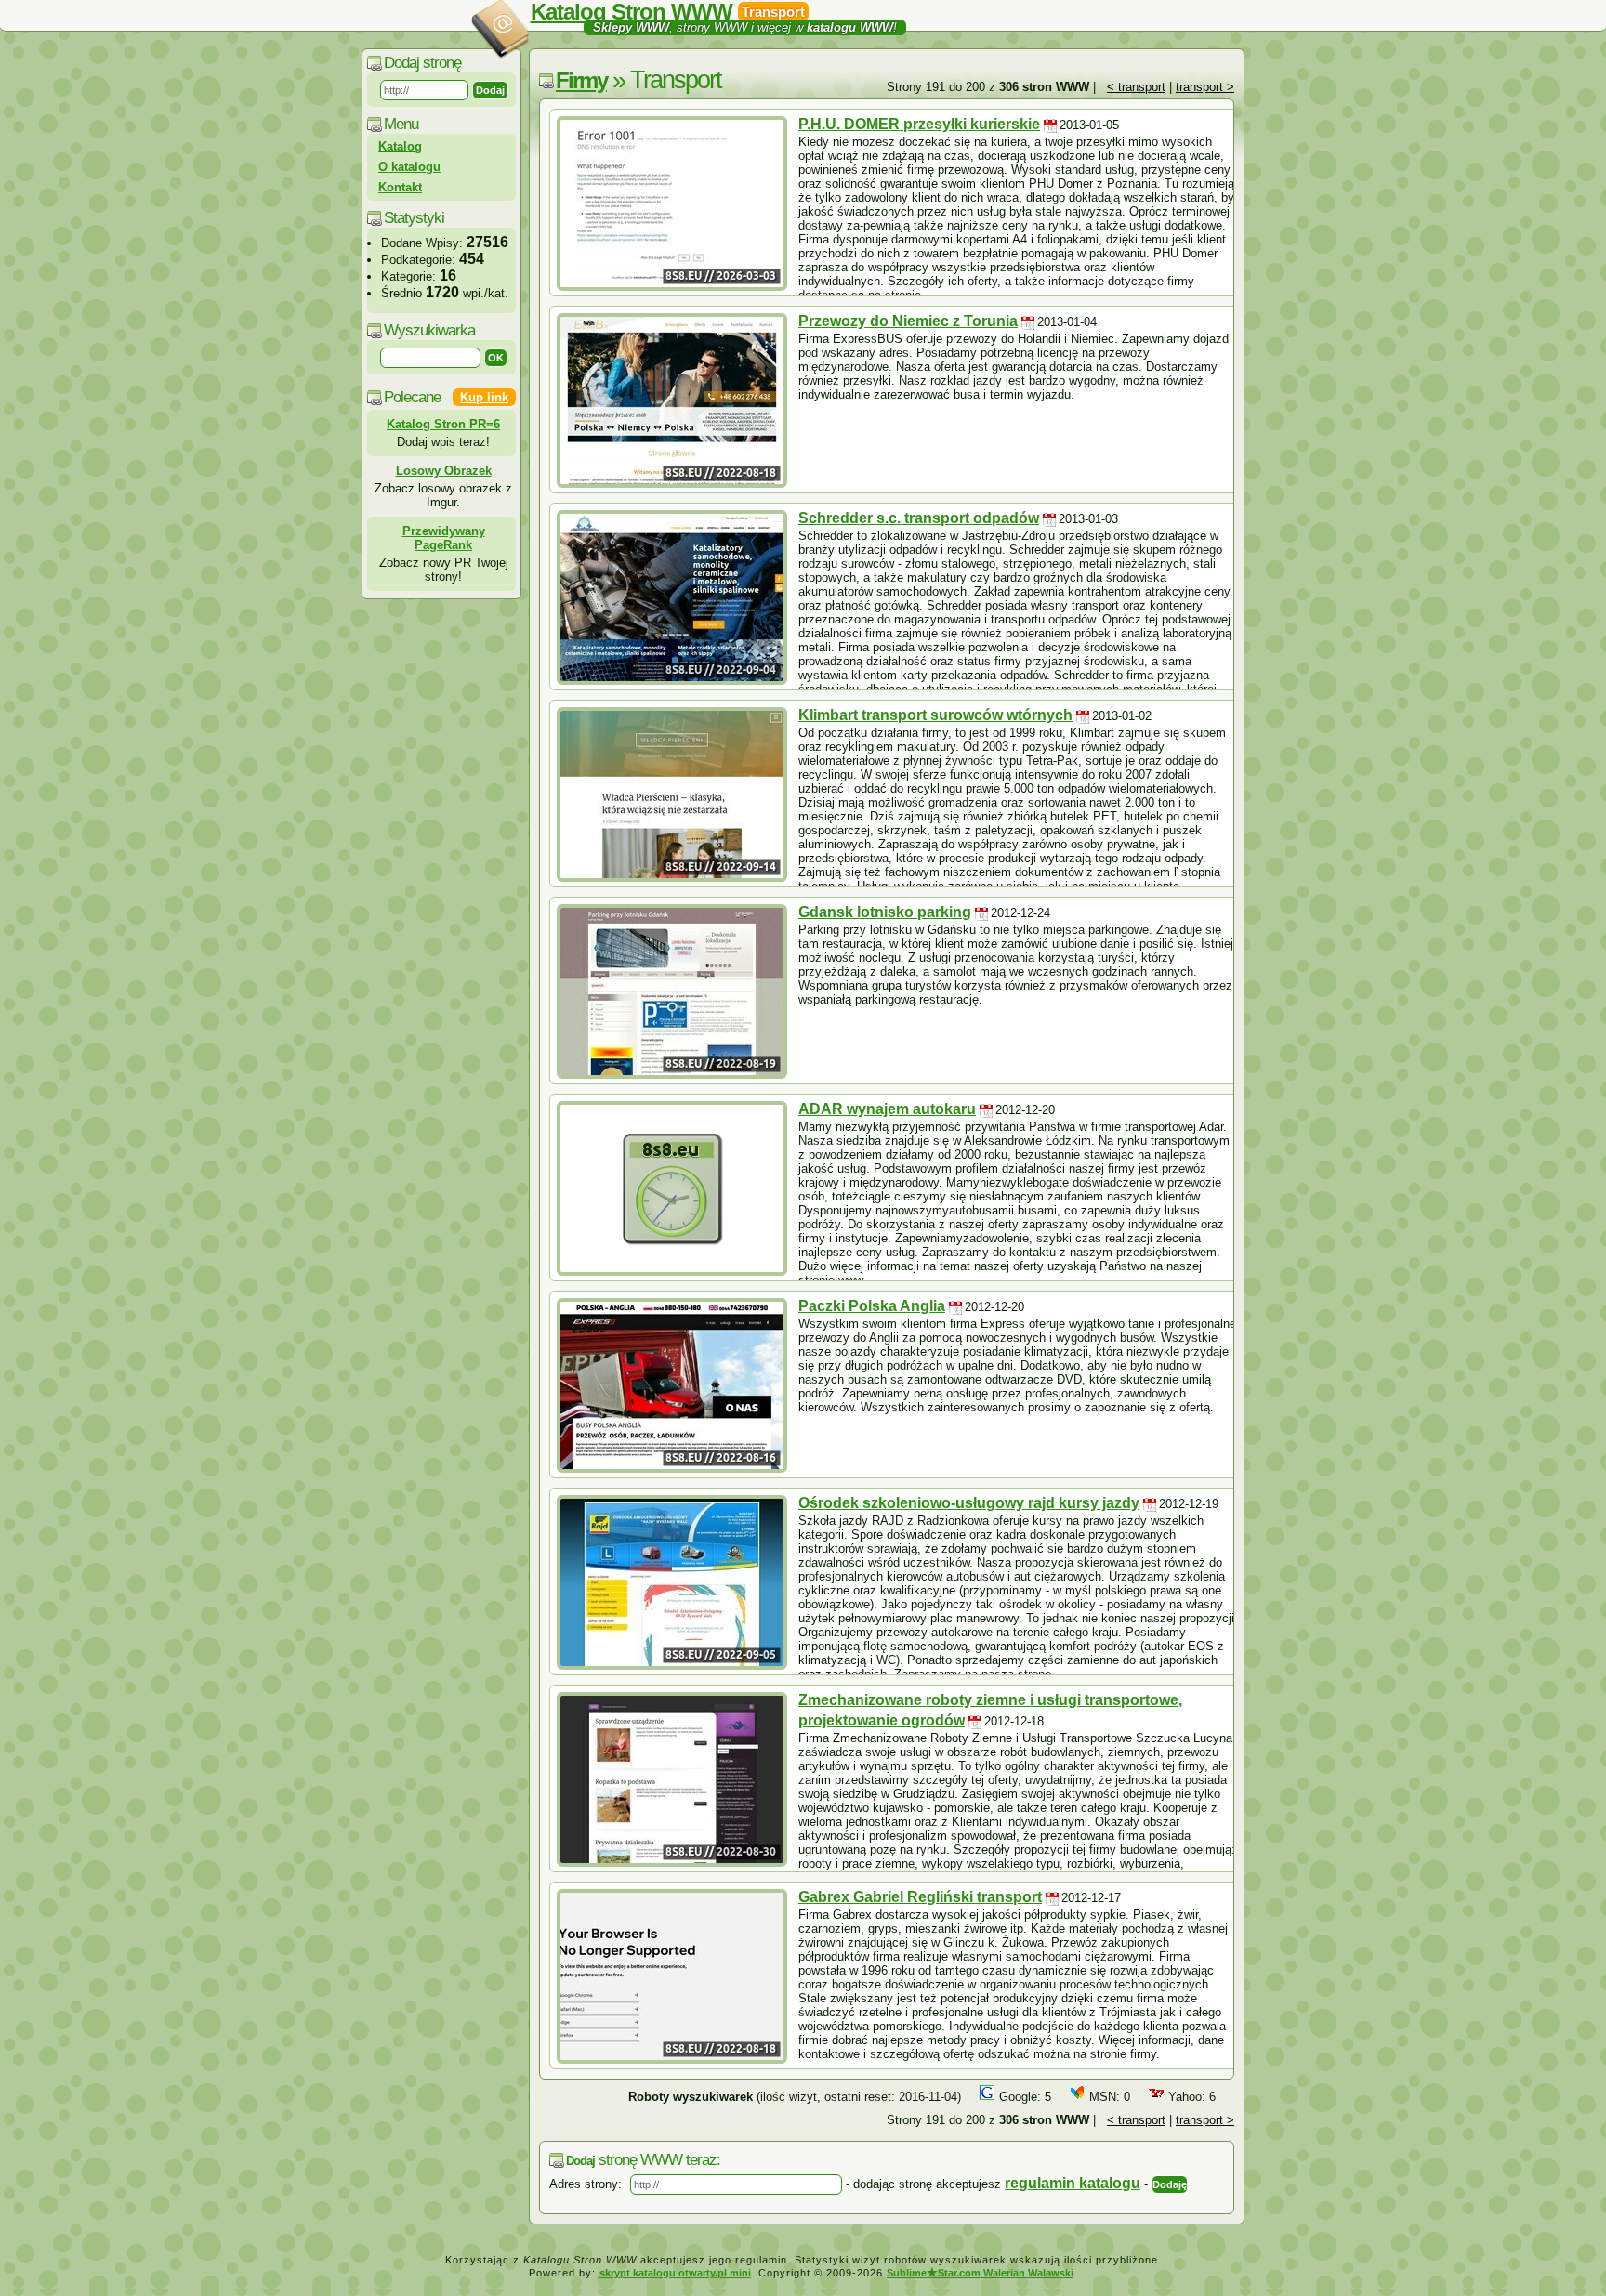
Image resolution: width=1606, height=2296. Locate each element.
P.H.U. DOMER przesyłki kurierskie (919, 124)
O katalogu (409, 167)
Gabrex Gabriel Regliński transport (920, 1897)
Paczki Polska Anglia (872, 1306)
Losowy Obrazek (444, 471)
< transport (1136, 87)
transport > (1205, 87)
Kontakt (400, 187)
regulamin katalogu (1073, 2183)
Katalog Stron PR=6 (443, 424)
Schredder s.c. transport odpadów (919, 518)
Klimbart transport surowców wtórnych (935, 715)
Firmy (581, 80)
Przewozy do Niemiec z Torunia (908, 321)
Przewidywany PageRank (444, 538)
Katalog (400, 146)
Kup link (484, 397)
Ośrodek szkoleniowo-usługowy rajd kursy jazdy (969, 1503)
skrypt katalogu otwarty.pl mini (675, 2273)
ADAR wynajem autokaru (887, 1109)
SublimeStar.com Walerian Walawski (980, 2273)
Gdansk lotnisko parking (885, 912)
